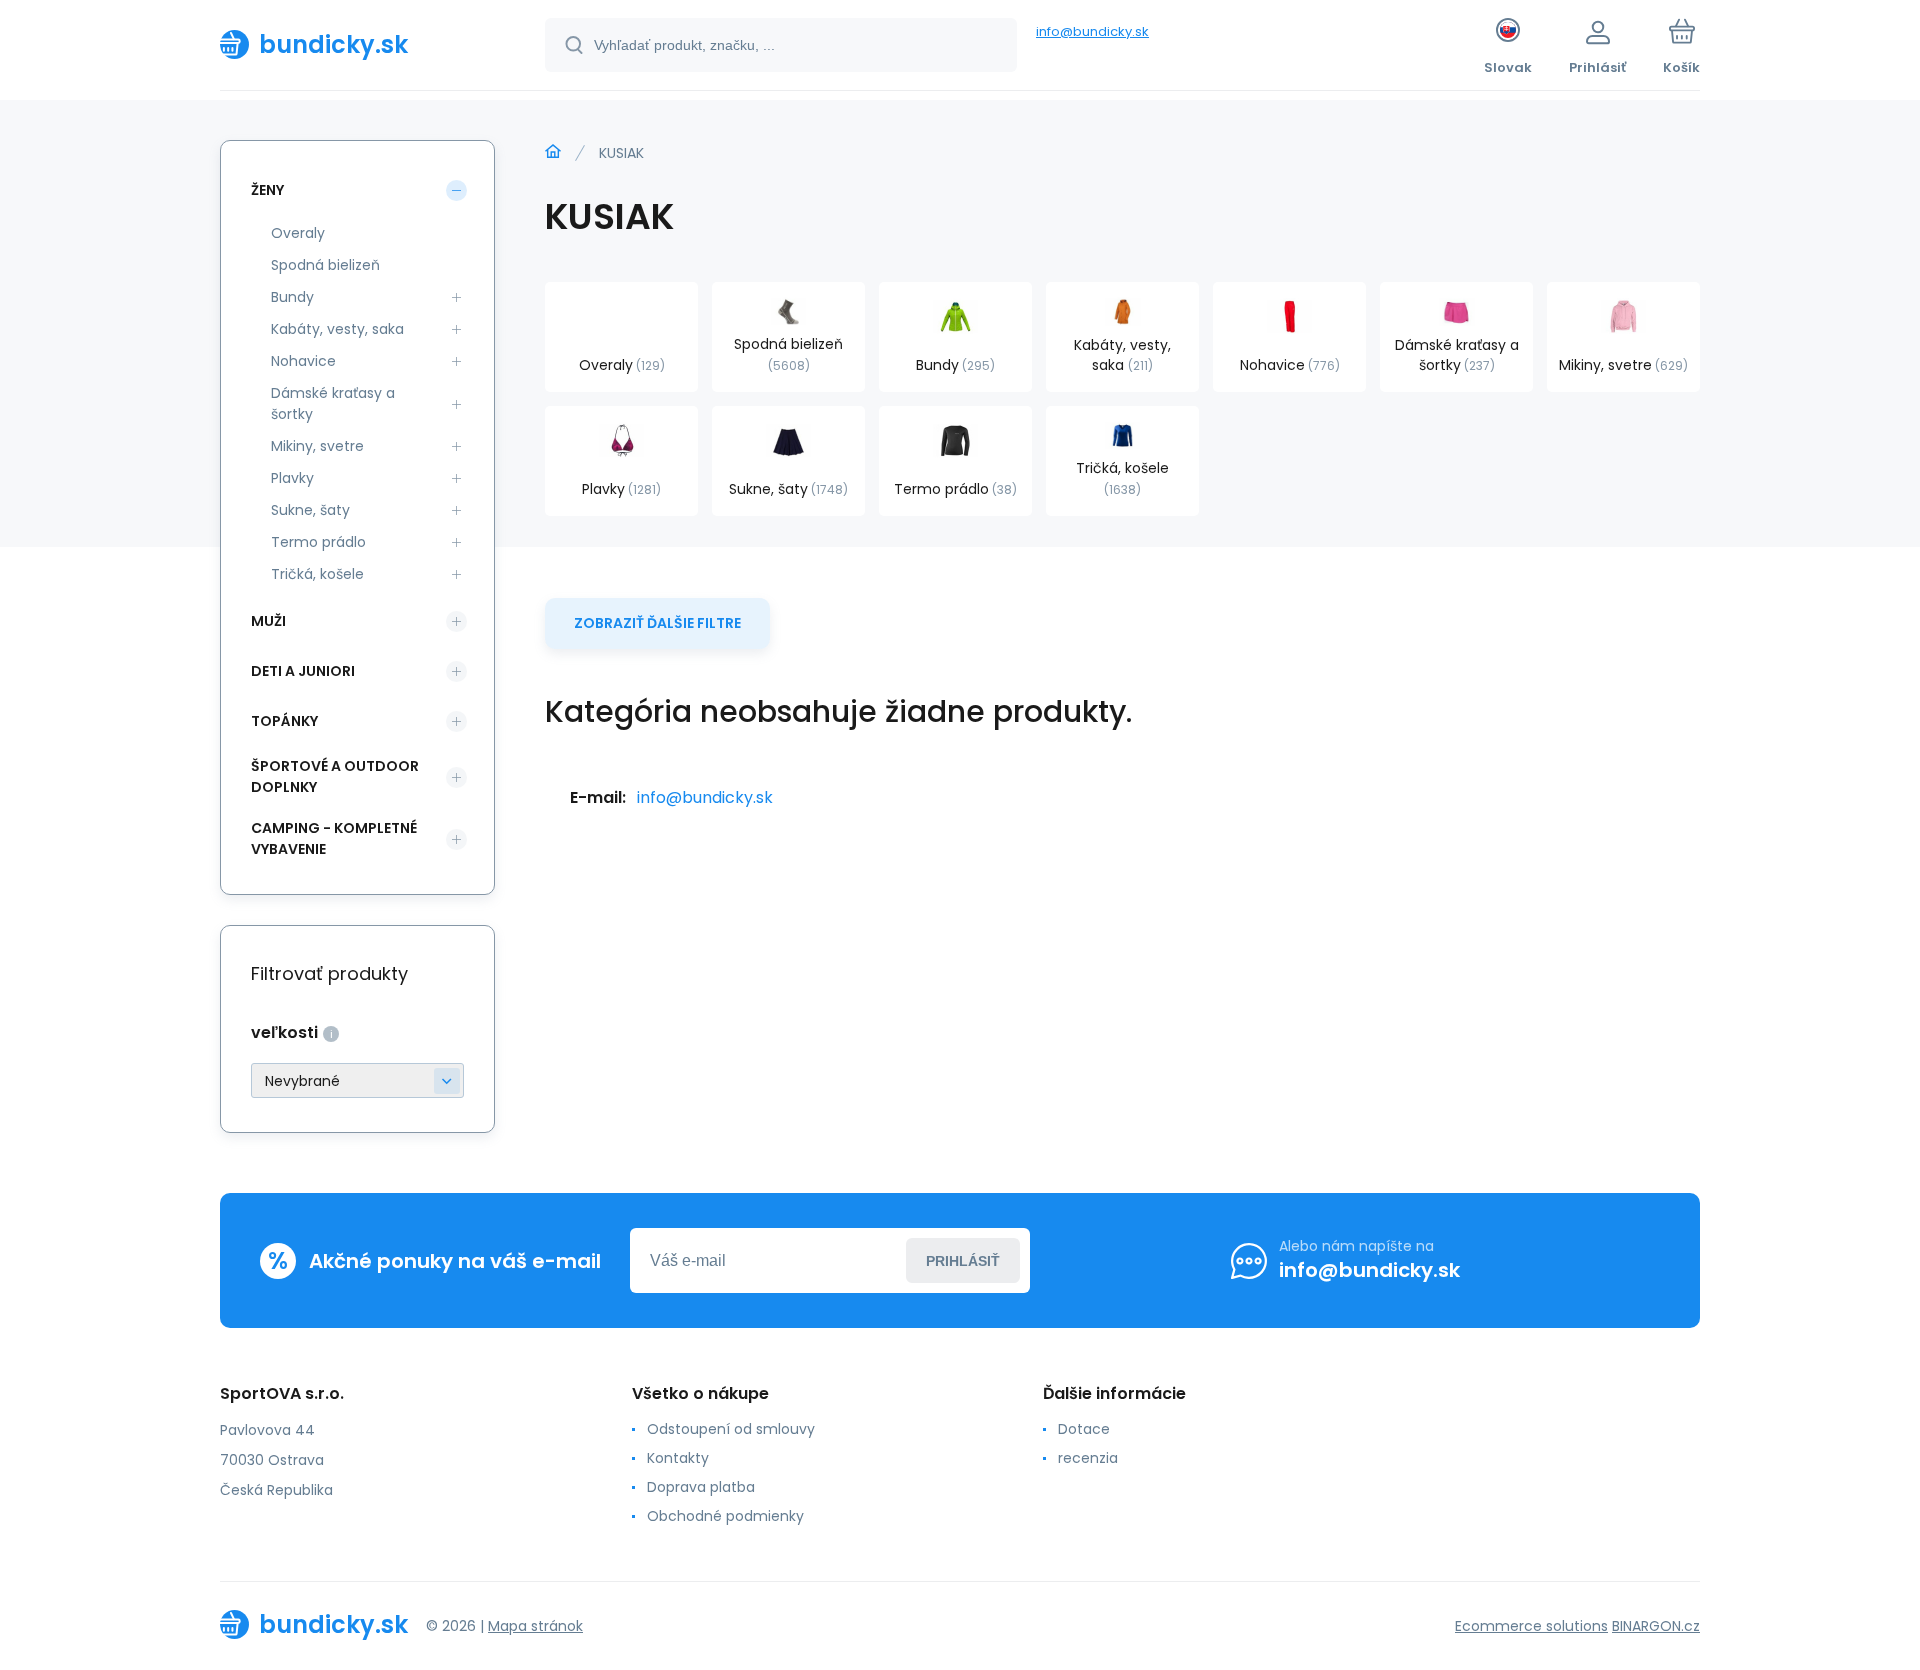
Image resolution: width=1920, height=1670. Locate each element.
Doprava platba (701, 1487)
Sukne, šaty (310, 510)
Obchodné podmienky (725, 1516)
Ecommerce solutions (1531, 1626)
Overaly (298, 233)
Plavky (292, 478)
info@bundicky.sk (1092, 31)
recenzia (1088, 1458)
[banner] (357, 44)
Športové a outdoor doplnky (335, 776)
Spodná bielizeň (325, 265)
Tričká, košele (317, 574)
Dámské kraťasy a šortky (333, 403)
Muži (268, 621)
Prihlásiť (963, 1261)
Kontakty (678, 1458)
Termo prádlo (318, 542)
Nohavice (303, 361)
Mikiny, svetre (317, 446)
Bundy (292, 297)
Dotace (1084, 1429)
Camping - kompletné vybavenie (334, 838)
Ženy (267, 190)
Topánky (284, 721)
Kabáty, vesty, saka (337, 329)
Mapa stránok (535, 1626)
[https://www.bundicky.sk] (553, 152)
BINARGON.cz (1656, 1626)
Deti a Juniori (303, 671)
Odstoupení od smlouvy (731, 1429)
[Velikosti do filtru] (357, 1080)
